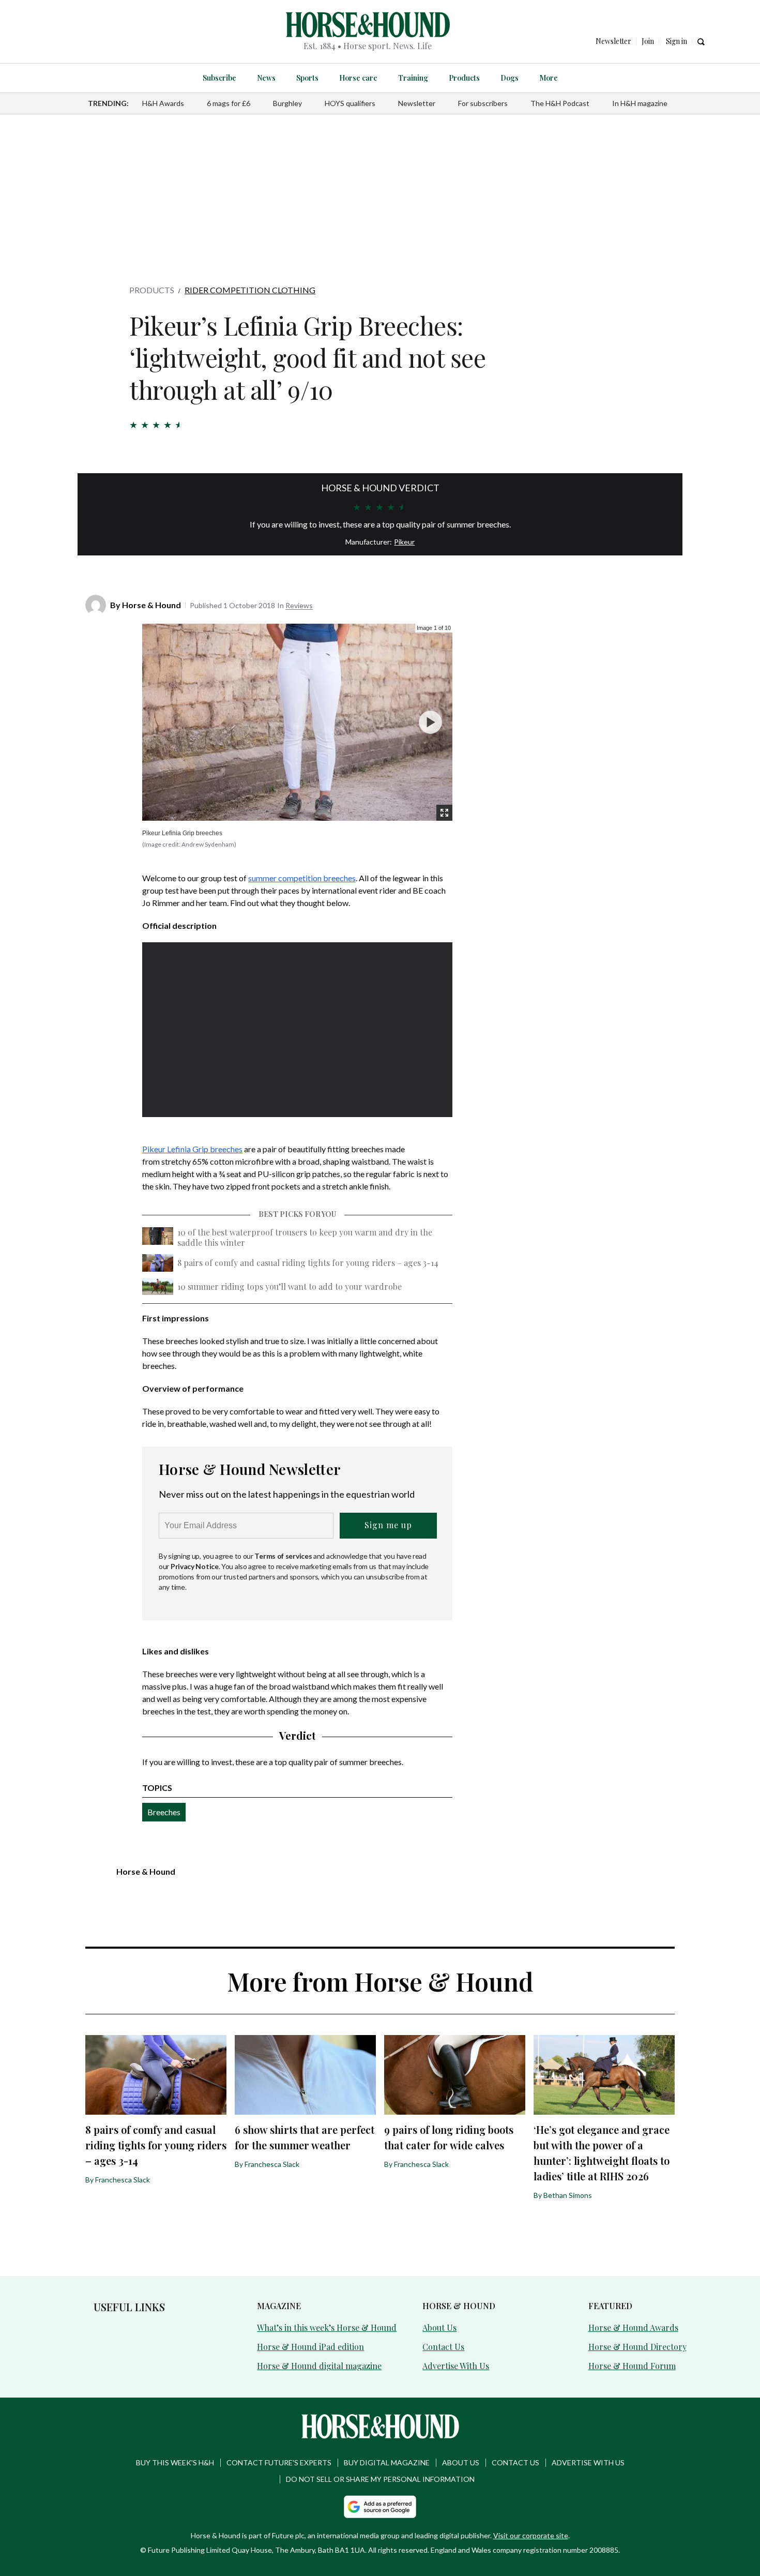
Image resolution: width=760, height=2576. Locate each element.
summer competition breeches (302, 878)
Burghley (287, 103)
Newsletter (417, 103)
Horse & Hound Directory (637, 2347)
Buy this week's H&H (175, 2462)
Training (413, 78)
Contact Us (443, 2347)
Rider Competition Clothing (250, 290)
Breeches (164, 1812)
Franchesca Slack (123, 2180)
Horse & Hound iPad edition (310, 2347)
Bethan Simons (568, 2195)
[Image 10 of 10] (430, 722)
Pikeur (404, 542)
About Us (439, 2328)
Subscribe (219, 78)
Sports (307, 78)
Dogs (510, 78)
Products (464, 78)
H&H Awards (163, 103)
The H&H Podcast (560, 103)
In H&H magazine (640, 103)
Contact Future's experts (279, 2462)
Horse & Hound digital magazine (319, 2366)
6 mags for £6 (229, 103)
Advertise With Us (456, 2366)
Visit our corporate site (531, 2535)
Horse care (358, 78)
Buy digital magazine (387, 2462)
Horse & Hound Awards (633, 2328)
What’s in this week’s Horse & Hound (327, 2328)
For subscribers (483, 103)
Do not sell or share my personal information (380, 2479)
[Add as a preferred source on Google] (380, 2507)
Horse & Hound (151, 605)
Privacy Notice (195, 1566)
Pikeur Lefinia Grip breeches (192, 1149)
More (549, 78)
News (266, 78)
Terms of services (284, 1556)
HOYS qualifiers (350, 103)
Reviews (299, 605)
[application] (297, 1030)
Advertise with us (588, 2462)
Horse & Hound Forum (632, 2366)
